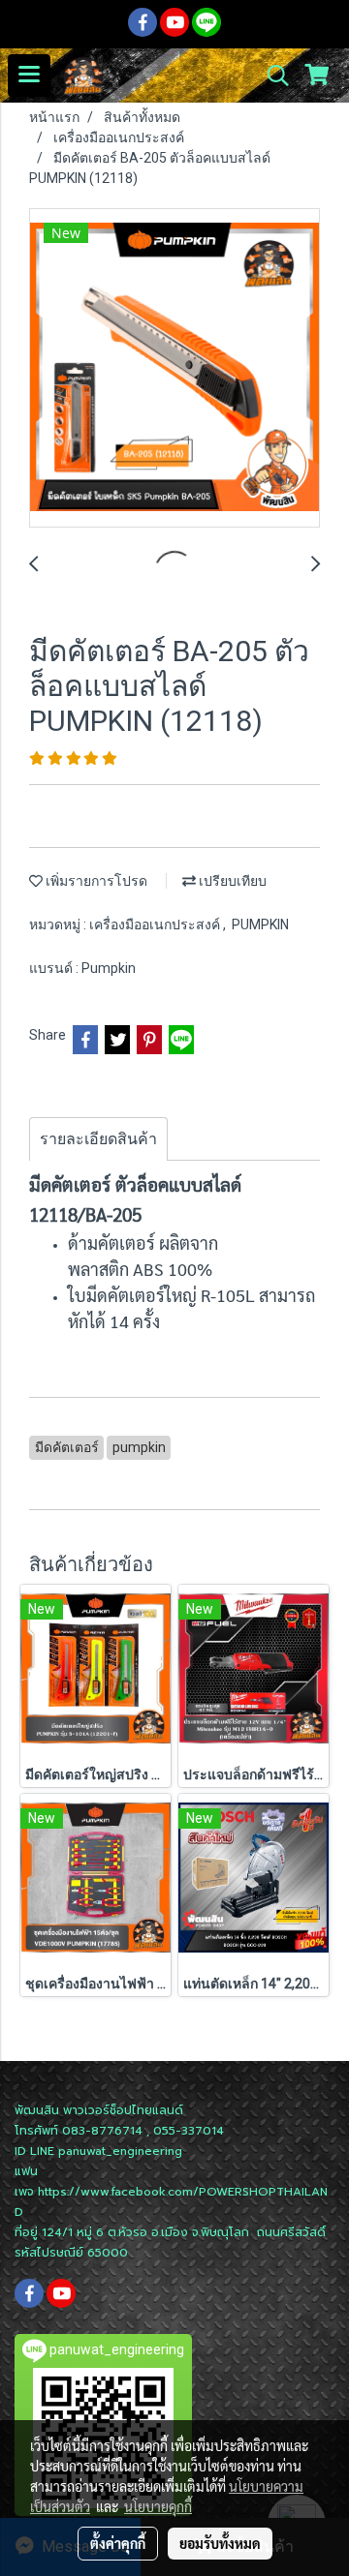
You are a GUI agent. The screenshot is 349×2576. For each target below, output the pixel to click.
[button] (271, 76)
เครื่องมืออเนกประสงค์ (156, 924)
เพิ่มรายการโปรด (95, 881)
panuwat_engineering (120, 2151)
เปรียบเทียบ (231, 881)
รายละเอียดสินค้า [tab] (98, 1139)
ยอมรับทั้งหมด (220, 2543)
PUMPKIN (260, 924)
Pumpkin (109, 968)
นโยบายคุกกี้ (158, 2506)
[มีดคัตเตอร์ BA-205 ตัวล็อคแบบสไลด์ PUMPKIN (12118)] (174, 369)
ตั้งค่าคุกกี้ (118, 2543)
